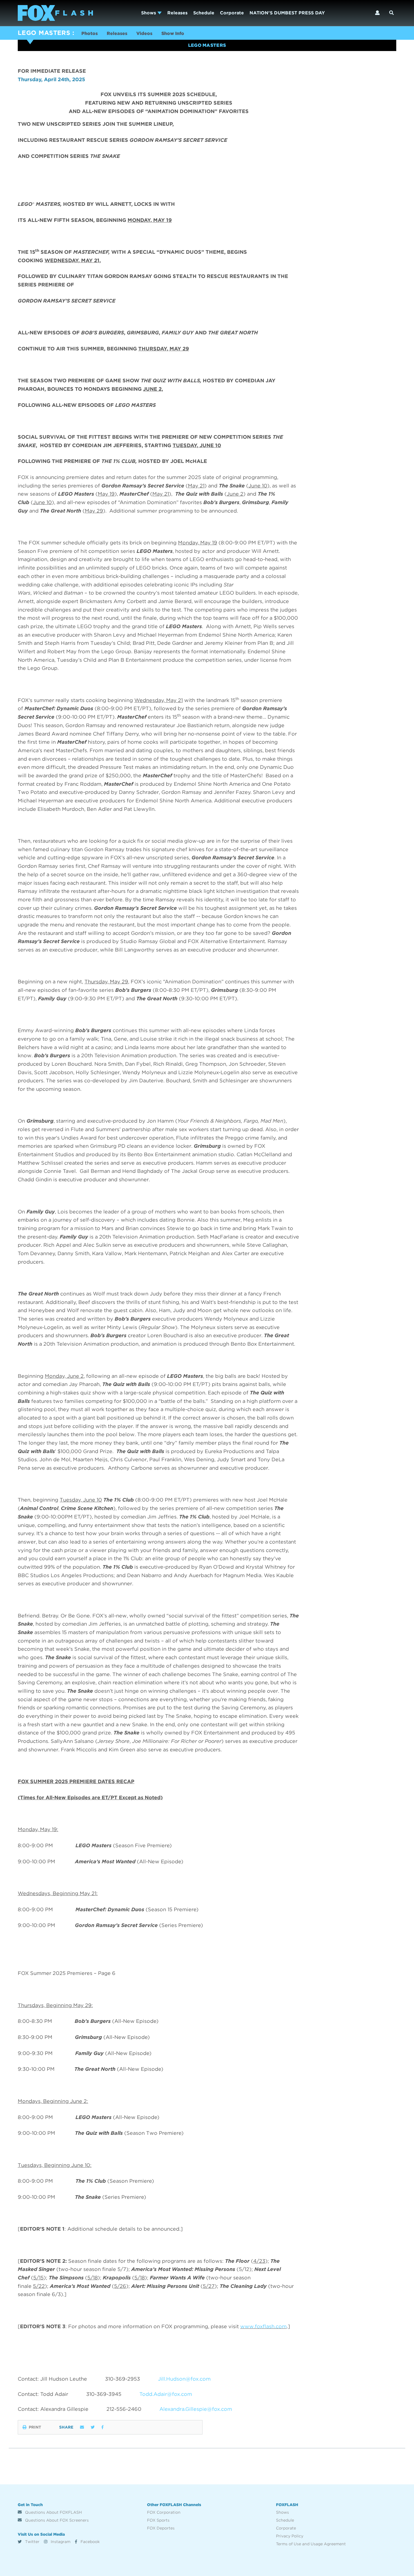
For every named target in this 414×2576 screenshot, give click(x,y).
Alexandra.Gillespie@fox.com (196, 2409)
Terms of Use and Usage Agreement (311, 2544)
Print (35, 2427)
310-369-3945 (104, 2394)
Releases (177, 13)
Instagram (60, 2542)
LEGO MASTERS (44, 33)
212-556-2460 (124, 2409)
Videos (144, 33)
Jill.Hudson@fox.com (184, 2379)
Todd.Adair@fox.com (166, 2394)
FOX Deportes (161, 2528)
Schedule (204, 13)
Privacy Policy (290, 2536)
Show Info (173, 33)
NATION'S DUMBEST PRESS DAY (287, 13)
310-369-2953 (123, 2379)
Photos (90, 33)
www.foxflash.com (263, 2326)
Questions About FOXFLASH (53, 2512)
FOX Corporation (164, 2512)
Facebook (90, 2542)
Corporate (232, 13)
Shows (149, 13)
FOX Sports (158, 2520)
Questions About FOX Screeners (56, 2520)
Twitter (32, 2542)
